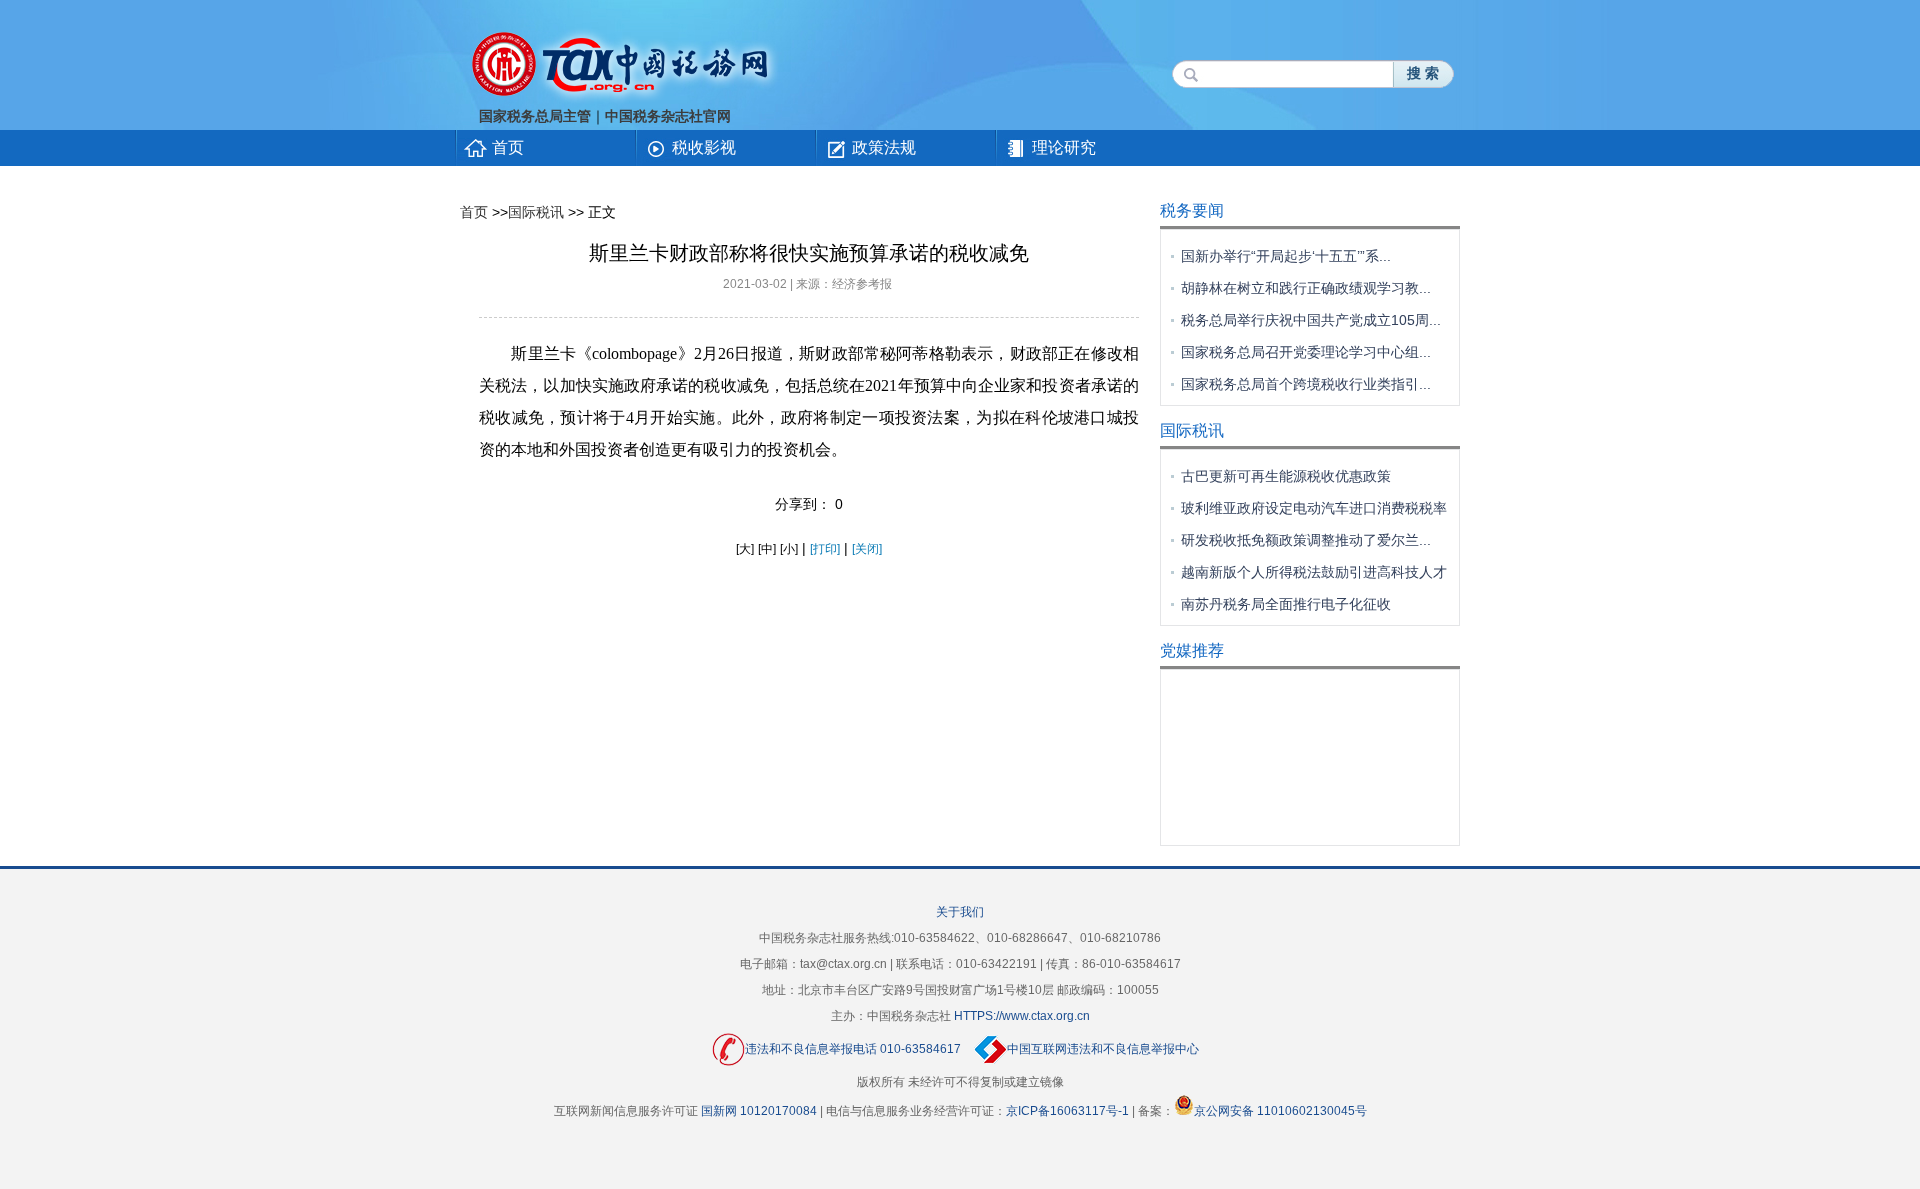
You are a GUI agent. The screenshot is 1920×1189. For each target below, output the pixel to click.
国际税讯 (536, 212)
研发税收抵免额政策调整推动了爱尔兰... (1306, 540)
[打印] (825, 549)
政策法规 (884, 147)
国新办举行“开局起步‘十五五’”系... (1286, 256)
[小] (789, 549)
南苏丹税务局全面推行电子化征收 (1286, 604)
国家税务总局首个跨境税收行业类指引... (1306, 384)
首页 (508, 147)
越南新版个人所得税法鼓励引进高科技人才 (1314, 572)
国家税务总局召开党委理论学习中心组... (1306, 352)
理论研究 (1064, 147)
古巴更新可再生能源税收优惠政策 (1286, 476)
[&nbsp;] (490, 212)
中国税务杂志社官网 (668, 116)
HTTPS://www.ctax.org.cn (1022, 1016)
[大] (745, 549)
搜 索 (1423, 73)
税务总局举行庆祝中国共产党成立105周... (1311, 320)
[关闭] (867, 549)
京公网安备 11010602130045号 (1280, 1111)
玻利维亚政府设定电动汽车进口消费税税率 (1314, 508)
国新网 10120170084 (759, 1111)
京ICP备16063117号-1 (1067, 1111)
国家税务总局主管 (535, 116)
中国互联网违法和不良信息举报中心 (1103, 1049)
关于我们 (960, 912)
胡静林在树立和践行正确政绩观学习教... (1306, 288)
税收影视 (704, 147)
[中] (767, 549)
